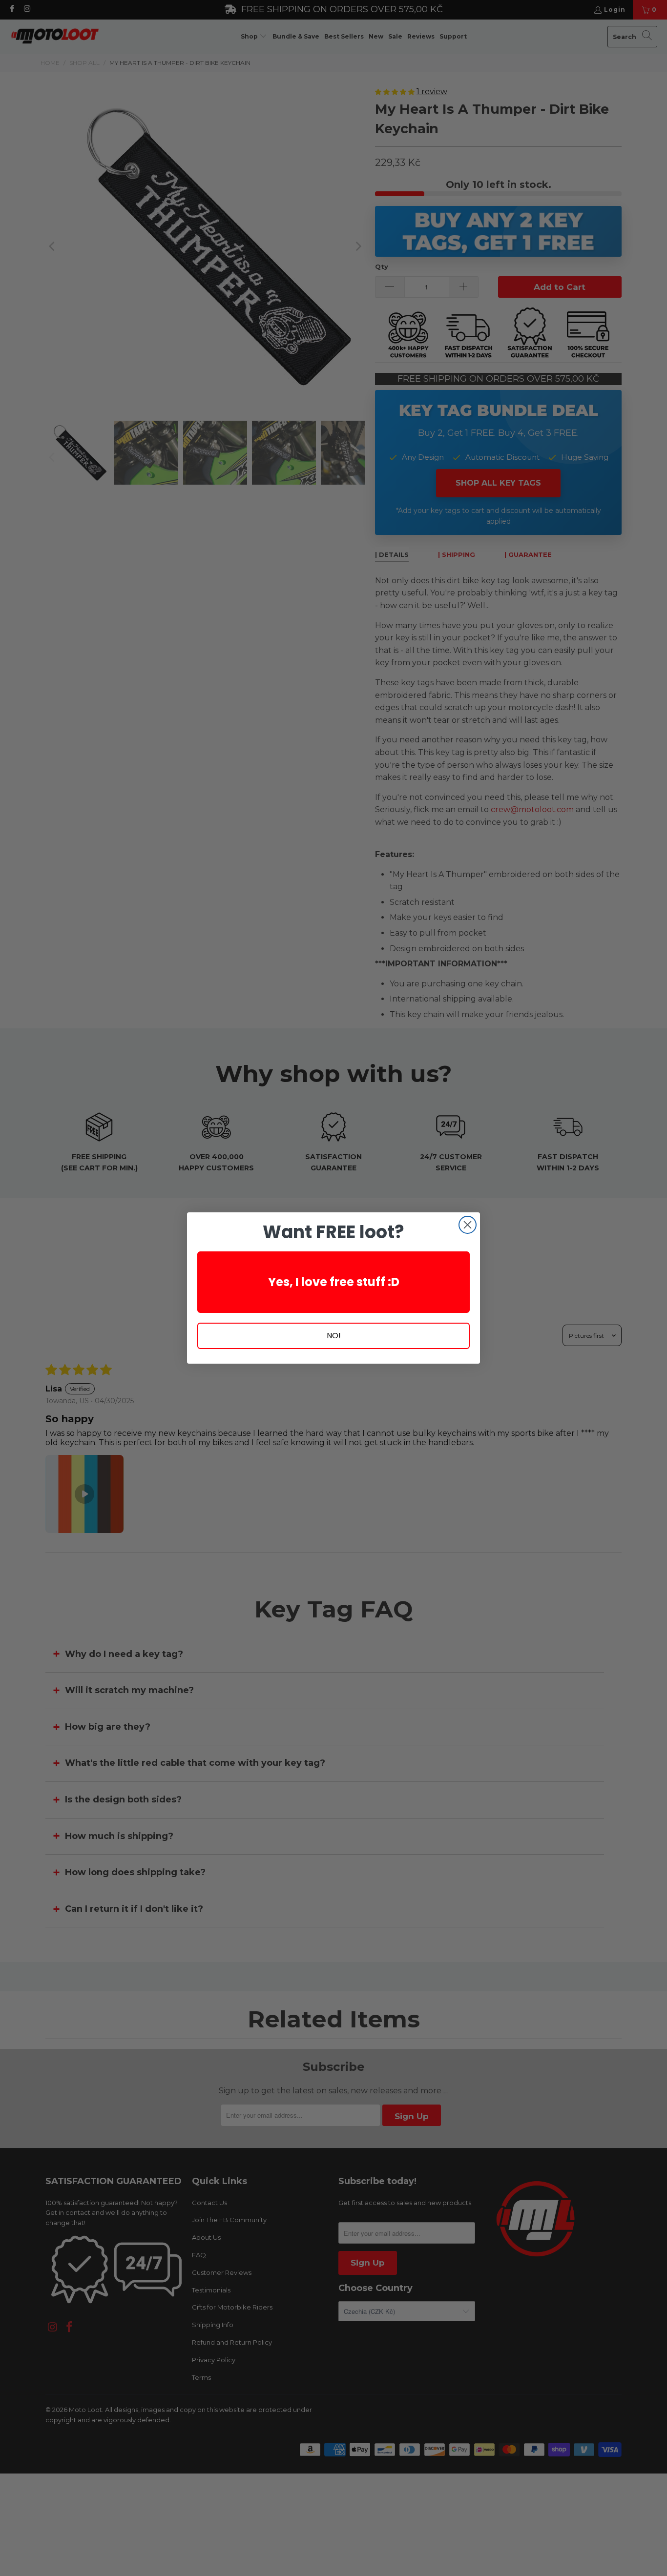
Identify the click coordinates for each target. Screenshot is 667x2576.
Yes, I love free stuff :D (334, 1282)
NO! (334, 1336)
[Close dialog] (468, 1225)
